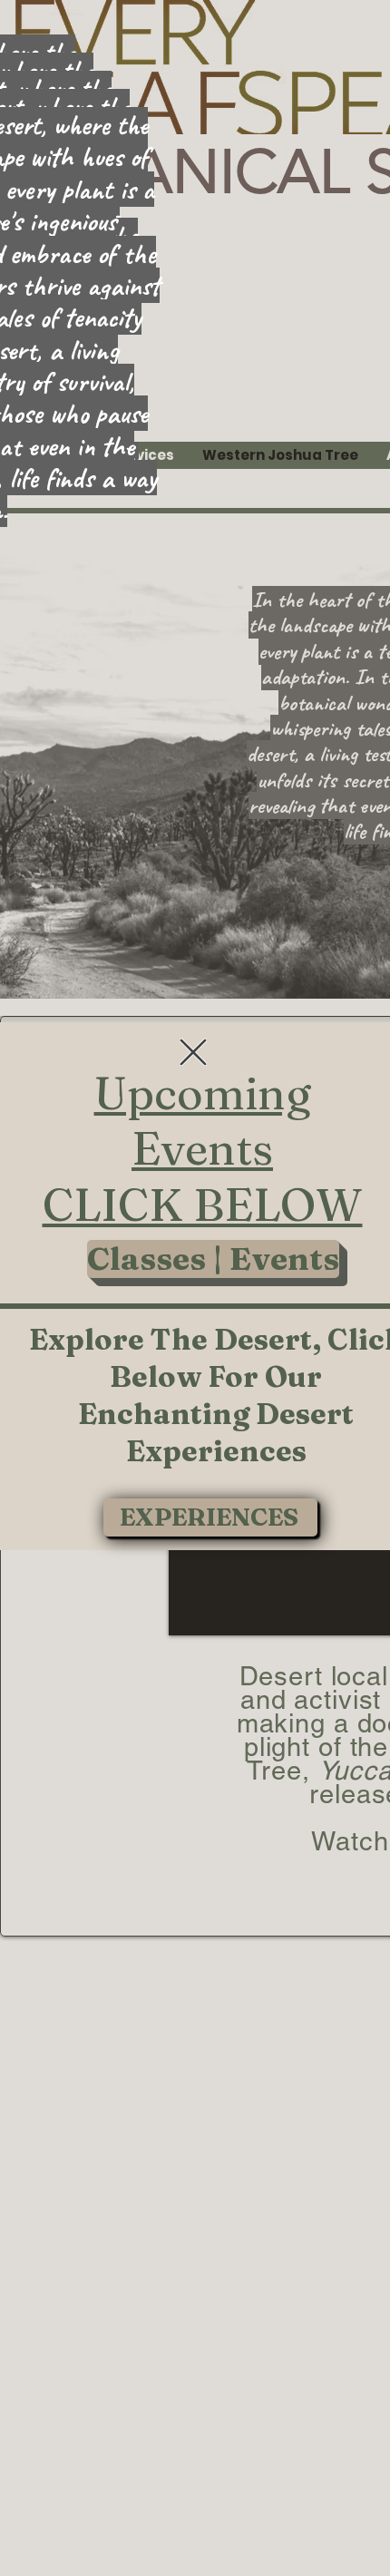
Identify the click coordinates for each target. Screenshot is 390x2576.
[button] (193, 1052)
